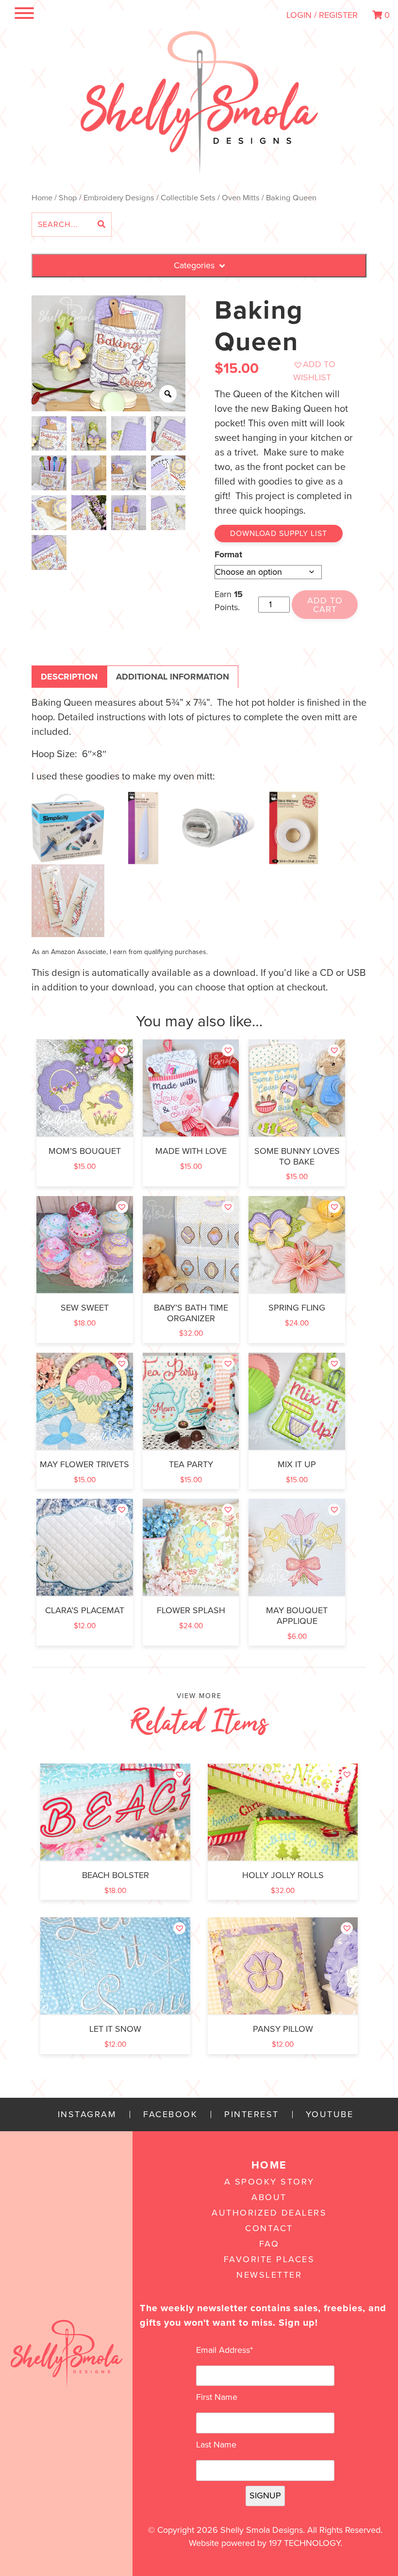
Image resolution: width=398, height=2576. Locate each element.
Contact (269, 2228)
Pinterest (252, 2114)
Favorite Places (269, 2259)
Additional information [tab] (173, 677)
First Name (217, 2397)
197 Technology (305, 2543)
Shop (68, 198)
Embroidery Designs (119, 198)
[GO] (101, 225)
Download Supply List (279, 534)
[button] (325, 371)
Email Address (224, 2350)
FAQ (269, 2244)
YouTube (330, 2114)
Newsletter (269, 2275)
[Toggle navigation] (23, 15)
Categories (194, 265)
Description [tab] (69, 677)
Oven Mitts (241, 198)
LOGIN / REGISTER (322, 15)
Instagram (87, 2114)
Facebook (170, 2114)
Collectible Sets (188, 198)
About (269, 2197)
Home (42, 198)
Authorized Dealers (269, 2213)
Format (228, 554)
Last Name (216, 2445)
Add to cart (325, 605)
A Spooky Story (269, 2182)
